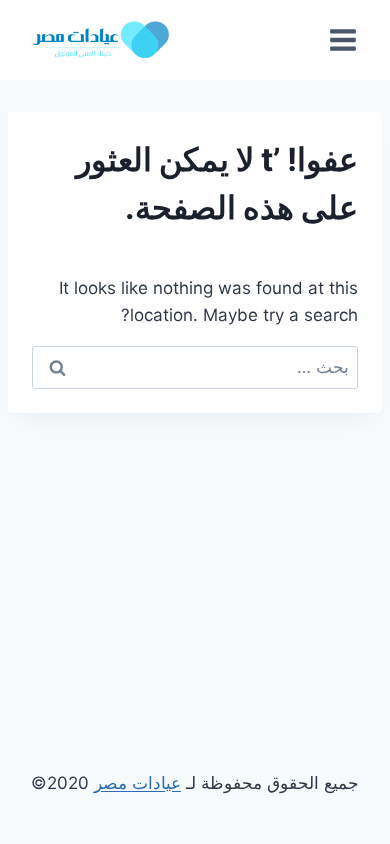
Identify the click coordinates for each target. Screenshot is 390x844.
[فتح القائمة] (342, 39)
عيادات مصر (137, 783)
